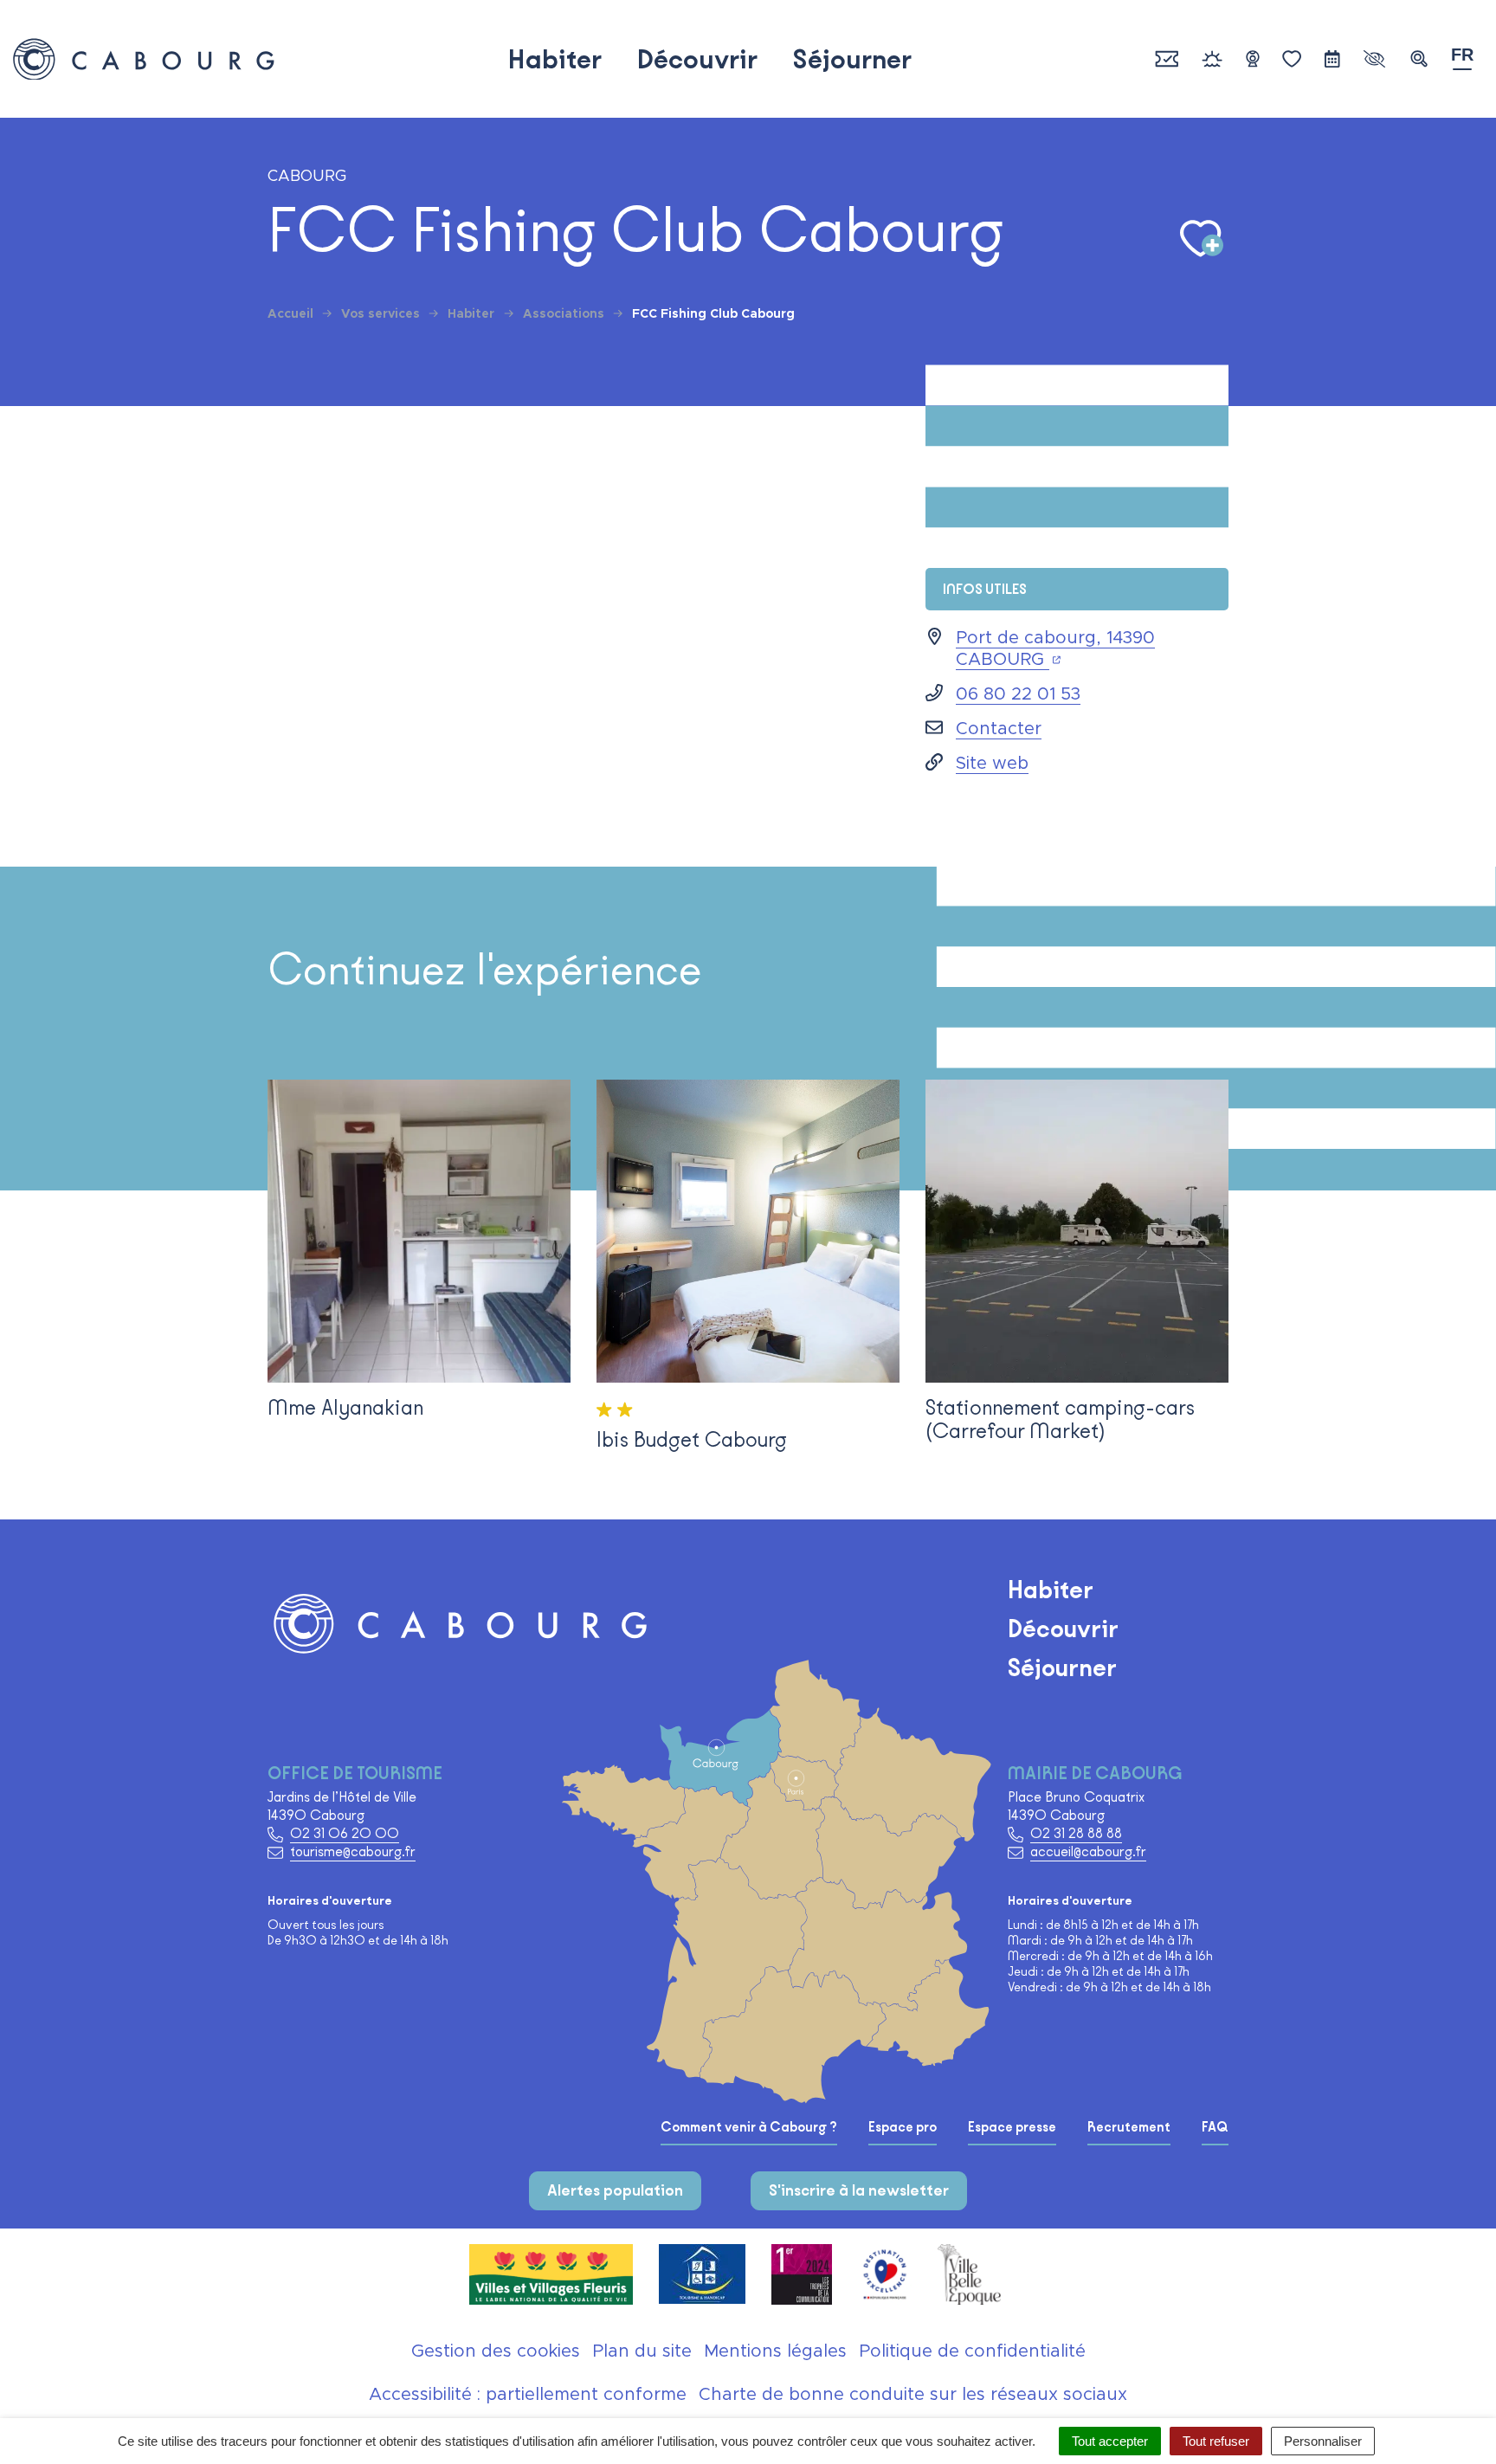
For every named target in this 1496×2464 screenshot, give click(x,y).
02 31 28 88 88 (1076, 1833)
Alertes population (615, 2190)
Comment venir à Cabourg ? (749, 2127)
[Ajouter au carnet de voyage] (1202, 239)
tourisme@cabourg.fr (353, 1851)
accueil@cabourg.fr (1088, 1851)
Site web (992, 764)
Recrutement (1129, 2127)
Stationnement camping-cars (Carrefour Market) (1060, 1419)
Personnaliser (1323, 2441)
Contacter (999, 729)
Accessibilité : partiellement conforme (528, 2395)
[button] (1419, 59)
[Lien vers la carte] (830, 1934)
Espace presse (1012, 2127)
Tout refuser (1216, 2441)
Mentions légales (775, 2351)
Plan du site (642, 2351)
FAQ (1215, 2127)
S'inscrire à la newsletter (859, 2190)
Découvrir (697, 59)
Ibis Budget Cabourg (692, 1439)
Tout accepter (1110, 2441)
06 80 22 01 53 (1018, 694)
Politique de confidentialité (972, 2351)
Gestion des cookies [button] (496, 2351)
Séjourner (852, 59)
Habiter (555, 59)
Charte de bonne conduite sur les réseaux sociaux (913, 2395)
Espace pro (903, 2127)
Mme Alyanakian (345, 1407)
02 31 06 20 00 (345, 1833)
